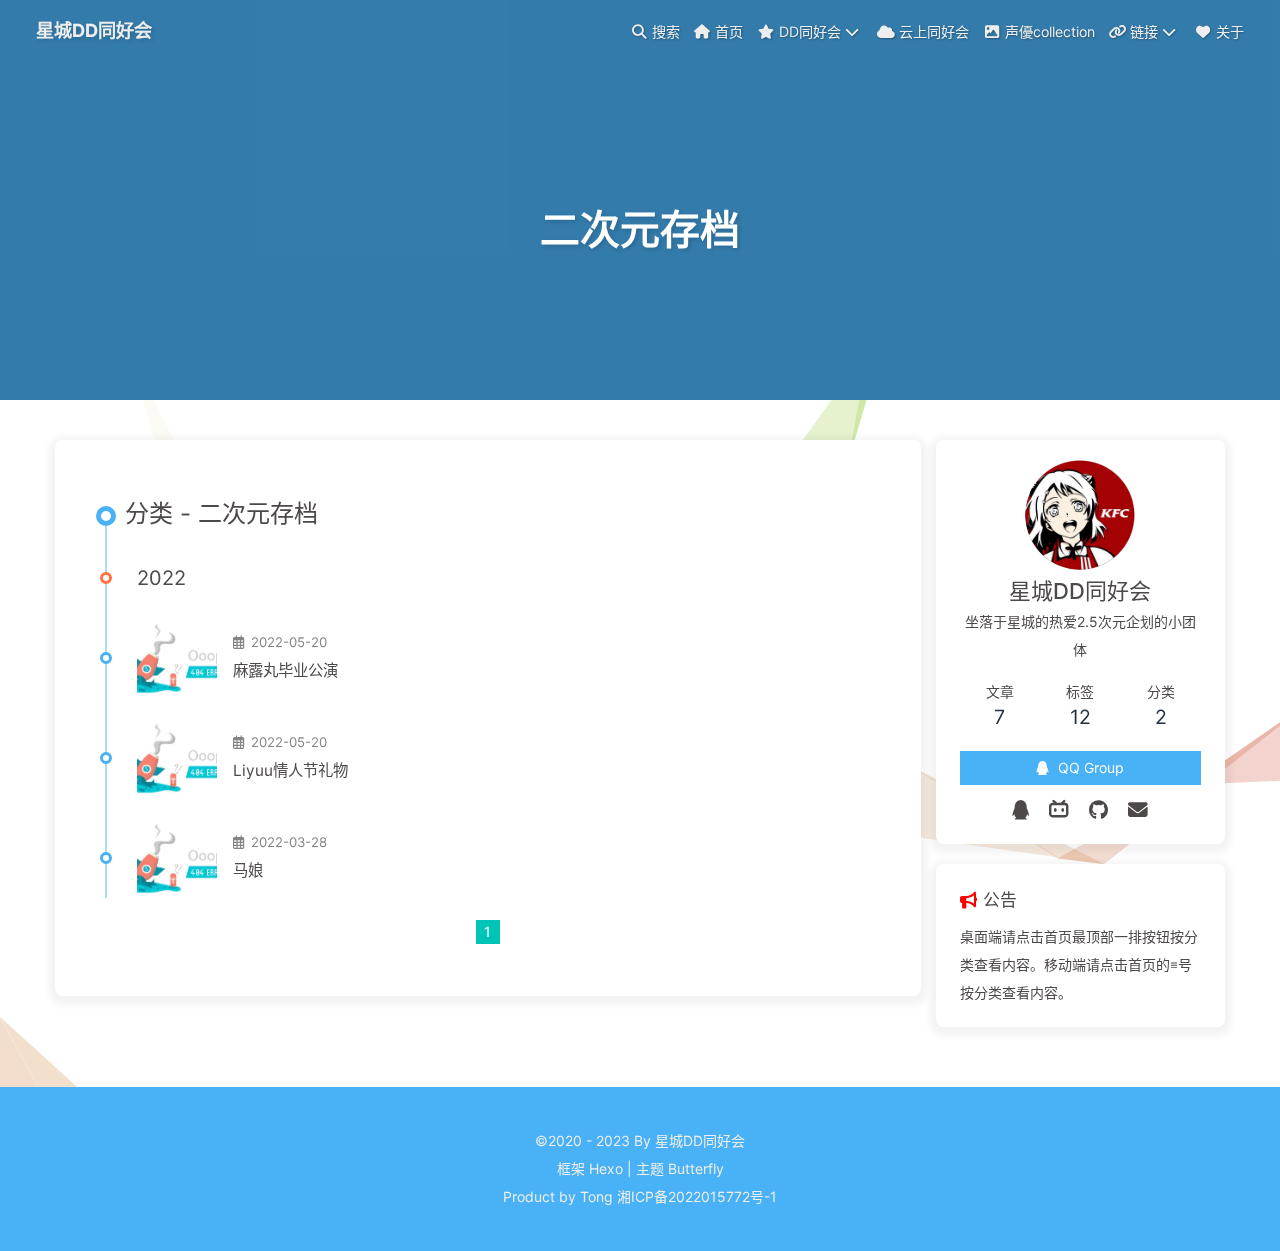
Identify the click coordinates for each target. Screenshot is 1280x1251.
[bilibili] (1059, 810)
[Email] (1138, 810)
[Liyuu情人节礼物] (177, 758)
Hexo (606, 1168)
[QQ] (1020, 810)
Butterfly (696, 1168)
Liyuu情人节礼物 (290, 770)
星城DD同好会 (94, 30)
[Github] (1098, 810)
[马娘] (177, 858)
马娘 (248, 870)
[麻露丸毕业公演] (177, 658)
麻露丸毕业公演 (285, 670)
